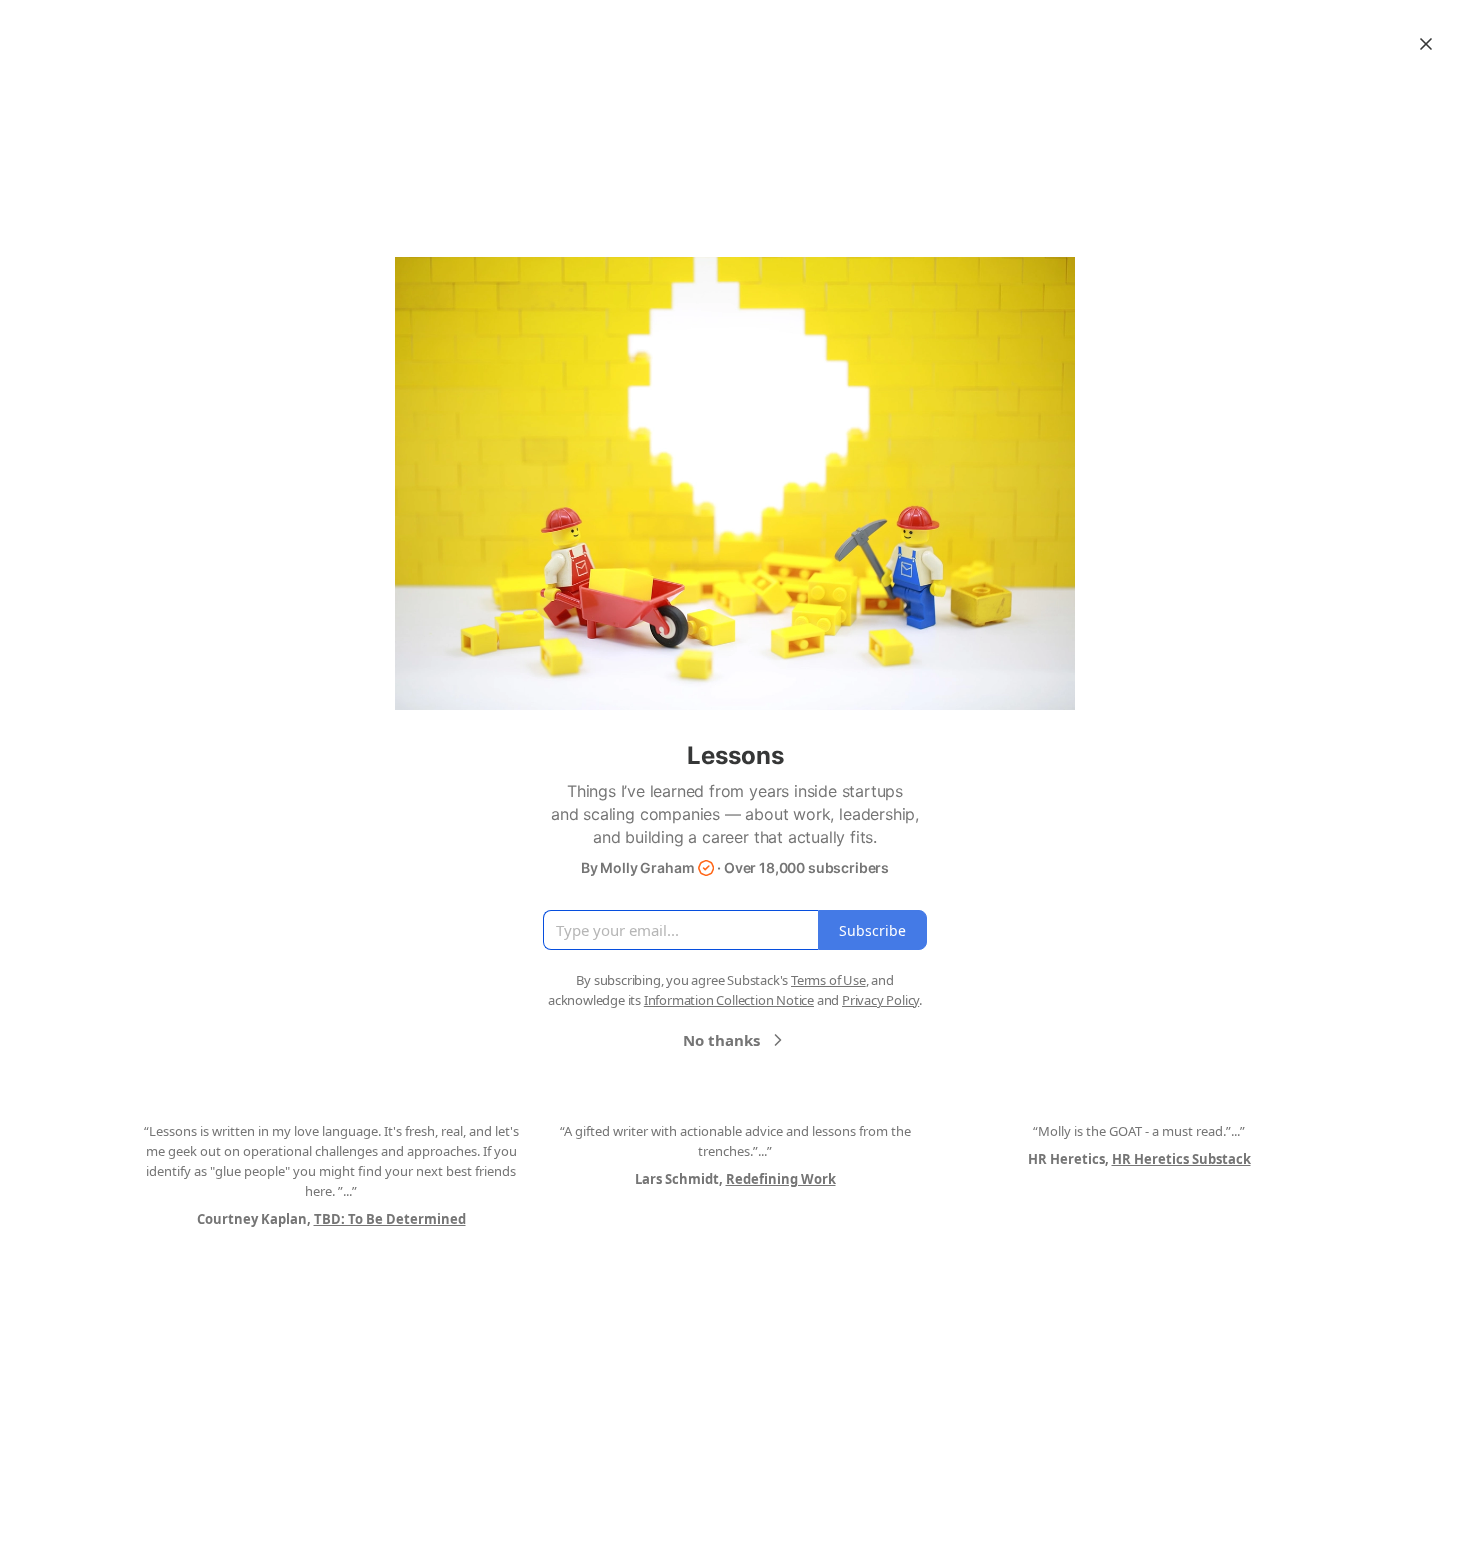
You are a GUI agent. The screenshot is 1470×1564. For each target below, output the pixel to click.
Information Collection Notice (729, 1000)
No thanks (721, 1040)
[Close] (1426, 44)
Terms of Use (828, 980)
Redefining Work (781, 1179)
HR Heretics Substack (1181, 1159)
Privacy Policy (880, 1000)
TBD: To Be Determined (390, 1219)
